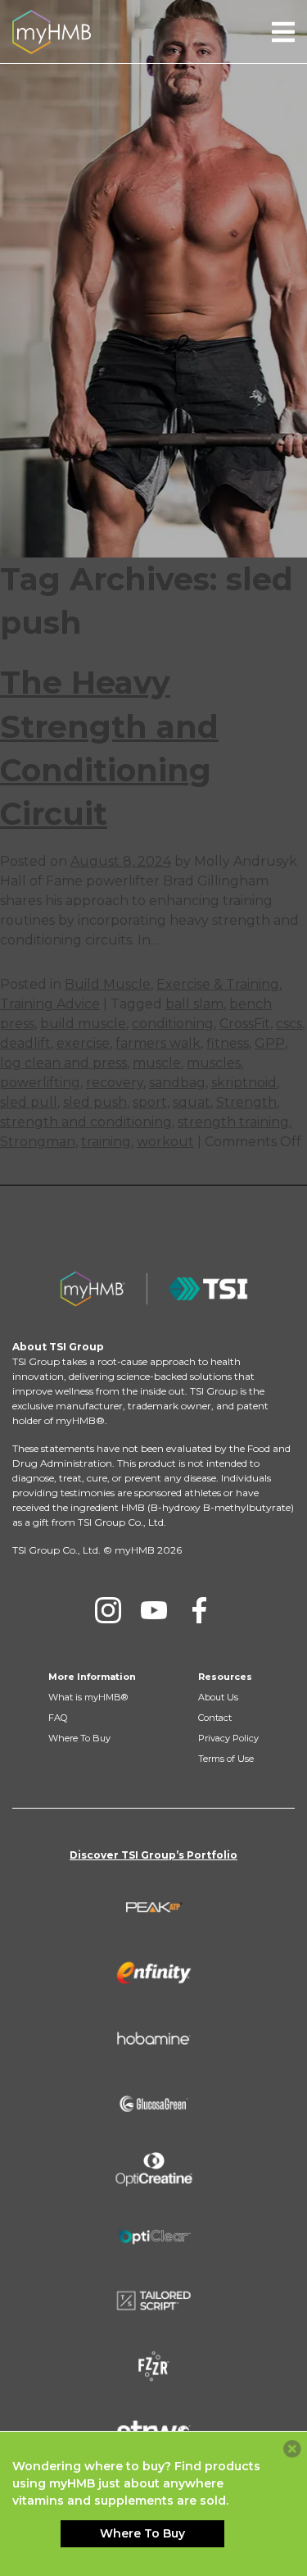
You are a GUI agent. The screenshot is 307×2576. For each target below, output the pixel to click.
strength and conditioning (86, 1122)
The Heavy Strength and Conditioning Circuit (109, 748)
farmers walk (158, 1043)
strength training (233, 1122)
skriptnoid (244, 1083)
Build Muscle (108, 984)
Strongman (38, 1142)
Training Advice (50, 1004)
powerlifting (40, 1083)
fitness (228, 1043)
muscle (157, 1063)
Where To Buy (79, 1738)
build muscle (83, 1024)
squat (192, 1102)
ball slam (194, 1004)
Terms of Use (226, 1759)
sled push (95, 1102)
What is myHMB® (88, 1697)
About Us (218, 1697)
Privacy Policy (228, 1738)
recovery (115, 1083)
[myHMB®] (52, 31)
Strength (246, 1102)
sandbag (177, 1083)
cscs (289, 1024)
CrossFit (245, 1024)
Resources (225, 1677)
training (106, 1142)
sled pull (29, 1102)
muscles (214, 1063)
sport (150, 1102)
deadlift (25, 1043)
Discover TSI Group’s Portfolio (153, 1855)
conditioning (173, 1024)
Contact (215, 1718)
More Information (92, 1677)
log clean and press (63, 1063)
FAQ (58, 1718)
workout (165, 1142)
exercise (83, 1043)
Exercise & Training (218, 984)
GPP (270, 1043)
